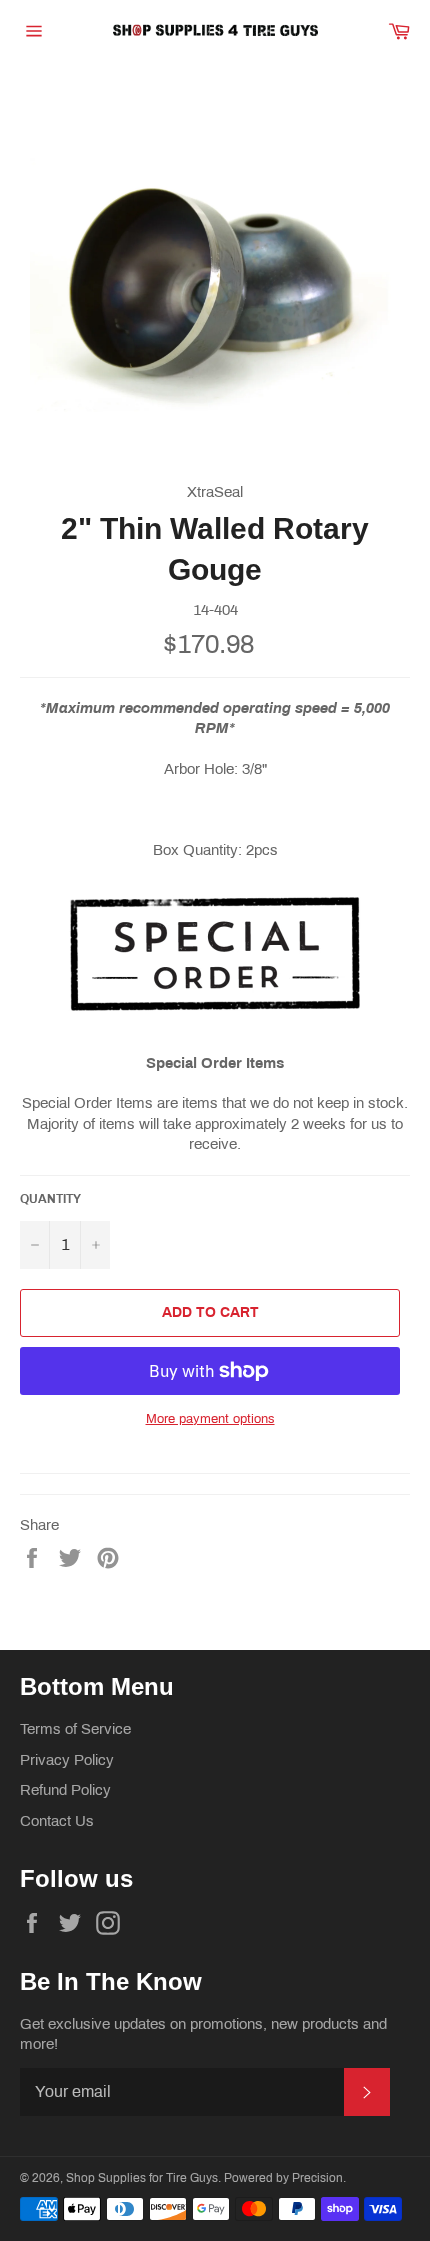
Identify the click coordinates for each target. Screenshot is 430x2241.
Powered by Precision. (285, 2178)
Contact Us (57, 1821)
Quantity (50, 1199)
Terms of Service (75, 1729)
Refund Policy (65, 1790)
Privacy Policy (67, 1760)
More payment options (210, 1419)
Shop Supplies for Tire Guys (142, 2178)
